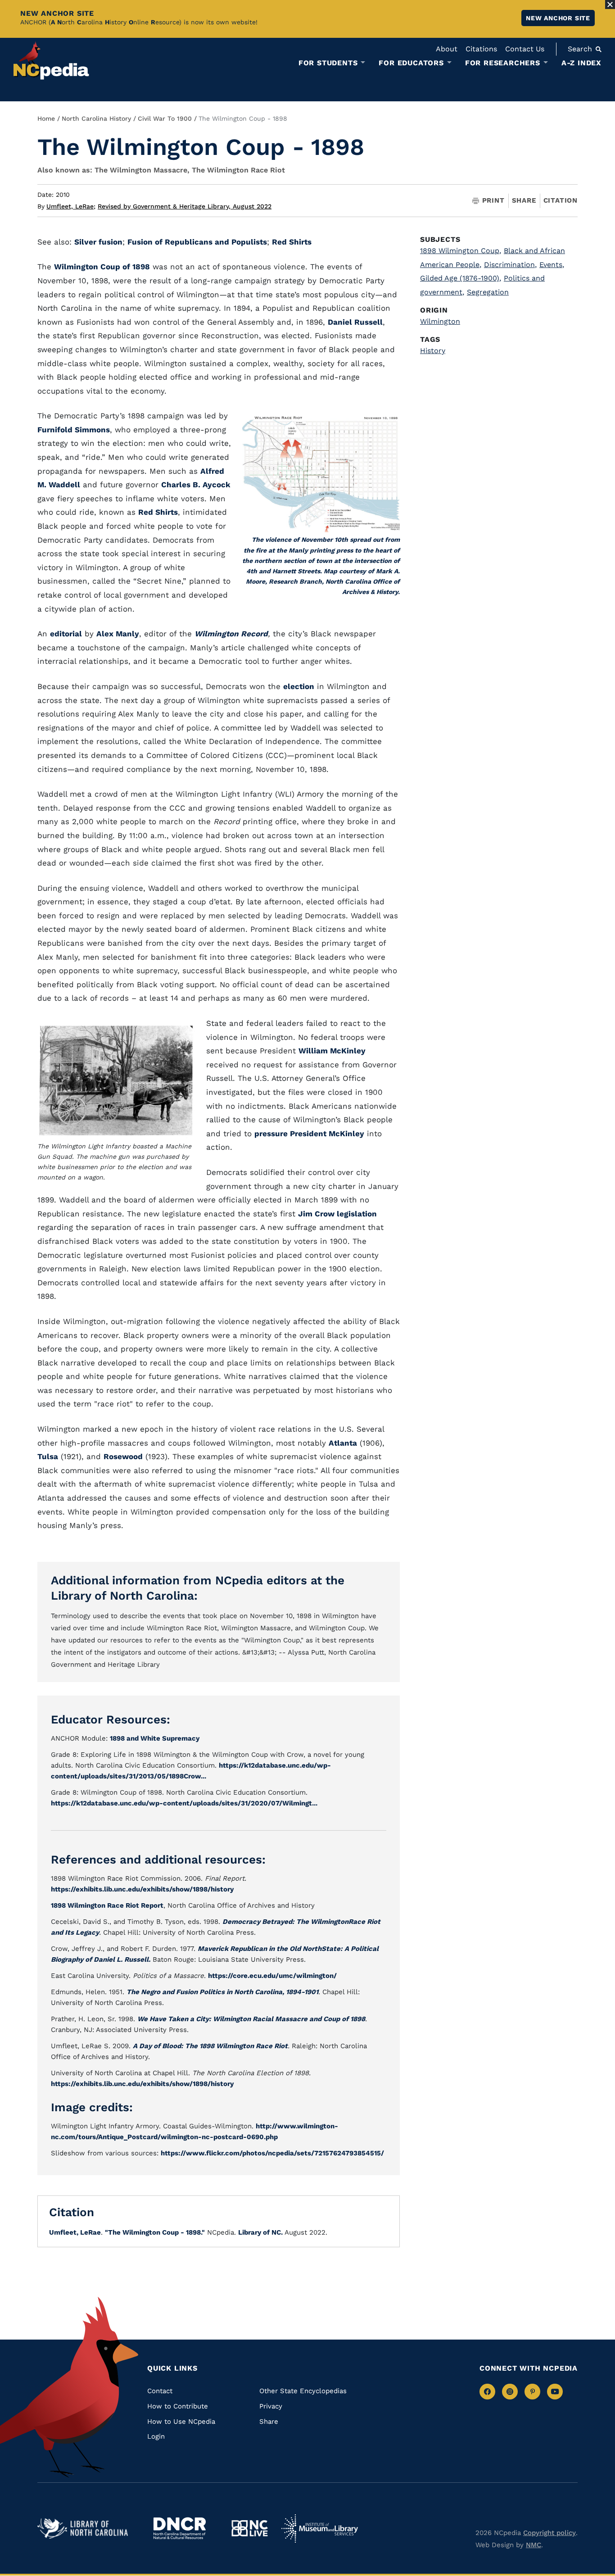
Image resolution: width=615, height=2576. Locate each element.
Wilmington (440, 321)
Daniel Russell (355, 322)
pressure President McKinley (309, 1134)
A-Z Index (581, 63)
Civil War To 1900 (165, 118)
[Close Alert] (610, 5)
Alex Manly (118, 634)
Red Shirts (292, 242)
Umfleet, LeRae (71, 206)
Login (156, 2436)
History (433, 351)
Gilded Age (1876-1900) (461, 278)
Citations (481, 49)
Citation (561, 200)
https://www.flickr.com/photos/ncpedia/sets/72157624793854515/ (272, 2153)
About (447, 49)
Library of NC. (260, 2232)
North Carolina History (96, 118)
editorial (66, 634)
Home (46, 118)
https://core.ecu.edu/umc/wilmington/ (272, 1976)
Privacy (271, 2406)
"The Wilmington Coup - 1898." (155, 2232)
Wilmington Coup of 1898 (102, 267)
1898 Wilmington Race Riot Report (107, 1905)
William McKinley (332, 1051)
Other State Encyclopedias (303, 2391)
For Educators (411, 63)
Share (524, 201)
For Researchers (503, 63)
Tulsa (48, 1456)
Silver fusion (98, 242)
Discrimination (510, 265)
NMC (534, 2545)
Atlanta (343, 1443)
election (299, 686)
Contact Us (525, 49)
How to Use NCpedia (181, 2422)
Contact (160, 2391)
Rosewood (123, 1456)
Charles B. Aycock (196, 485)
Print (493, 201)
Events (552, 265)
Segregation (488, 292)
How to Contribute (178, 2406)
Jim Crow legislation (337, 1214)
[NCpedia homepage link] (51, 61)
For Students (328, 63)
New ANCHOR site (558, 18)
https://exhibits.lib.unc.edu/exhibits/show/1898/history (142, 1889)
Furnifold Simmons (74, 430)
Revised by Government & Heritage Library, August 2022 (185, 206)
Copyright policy (549, 2533)
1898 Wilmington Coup (461, 251)
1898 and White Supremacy (155, 1738)
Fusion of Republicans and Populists (197, 242)
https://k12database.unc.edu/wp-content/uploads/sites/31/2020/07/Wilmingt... (184, 1803)
